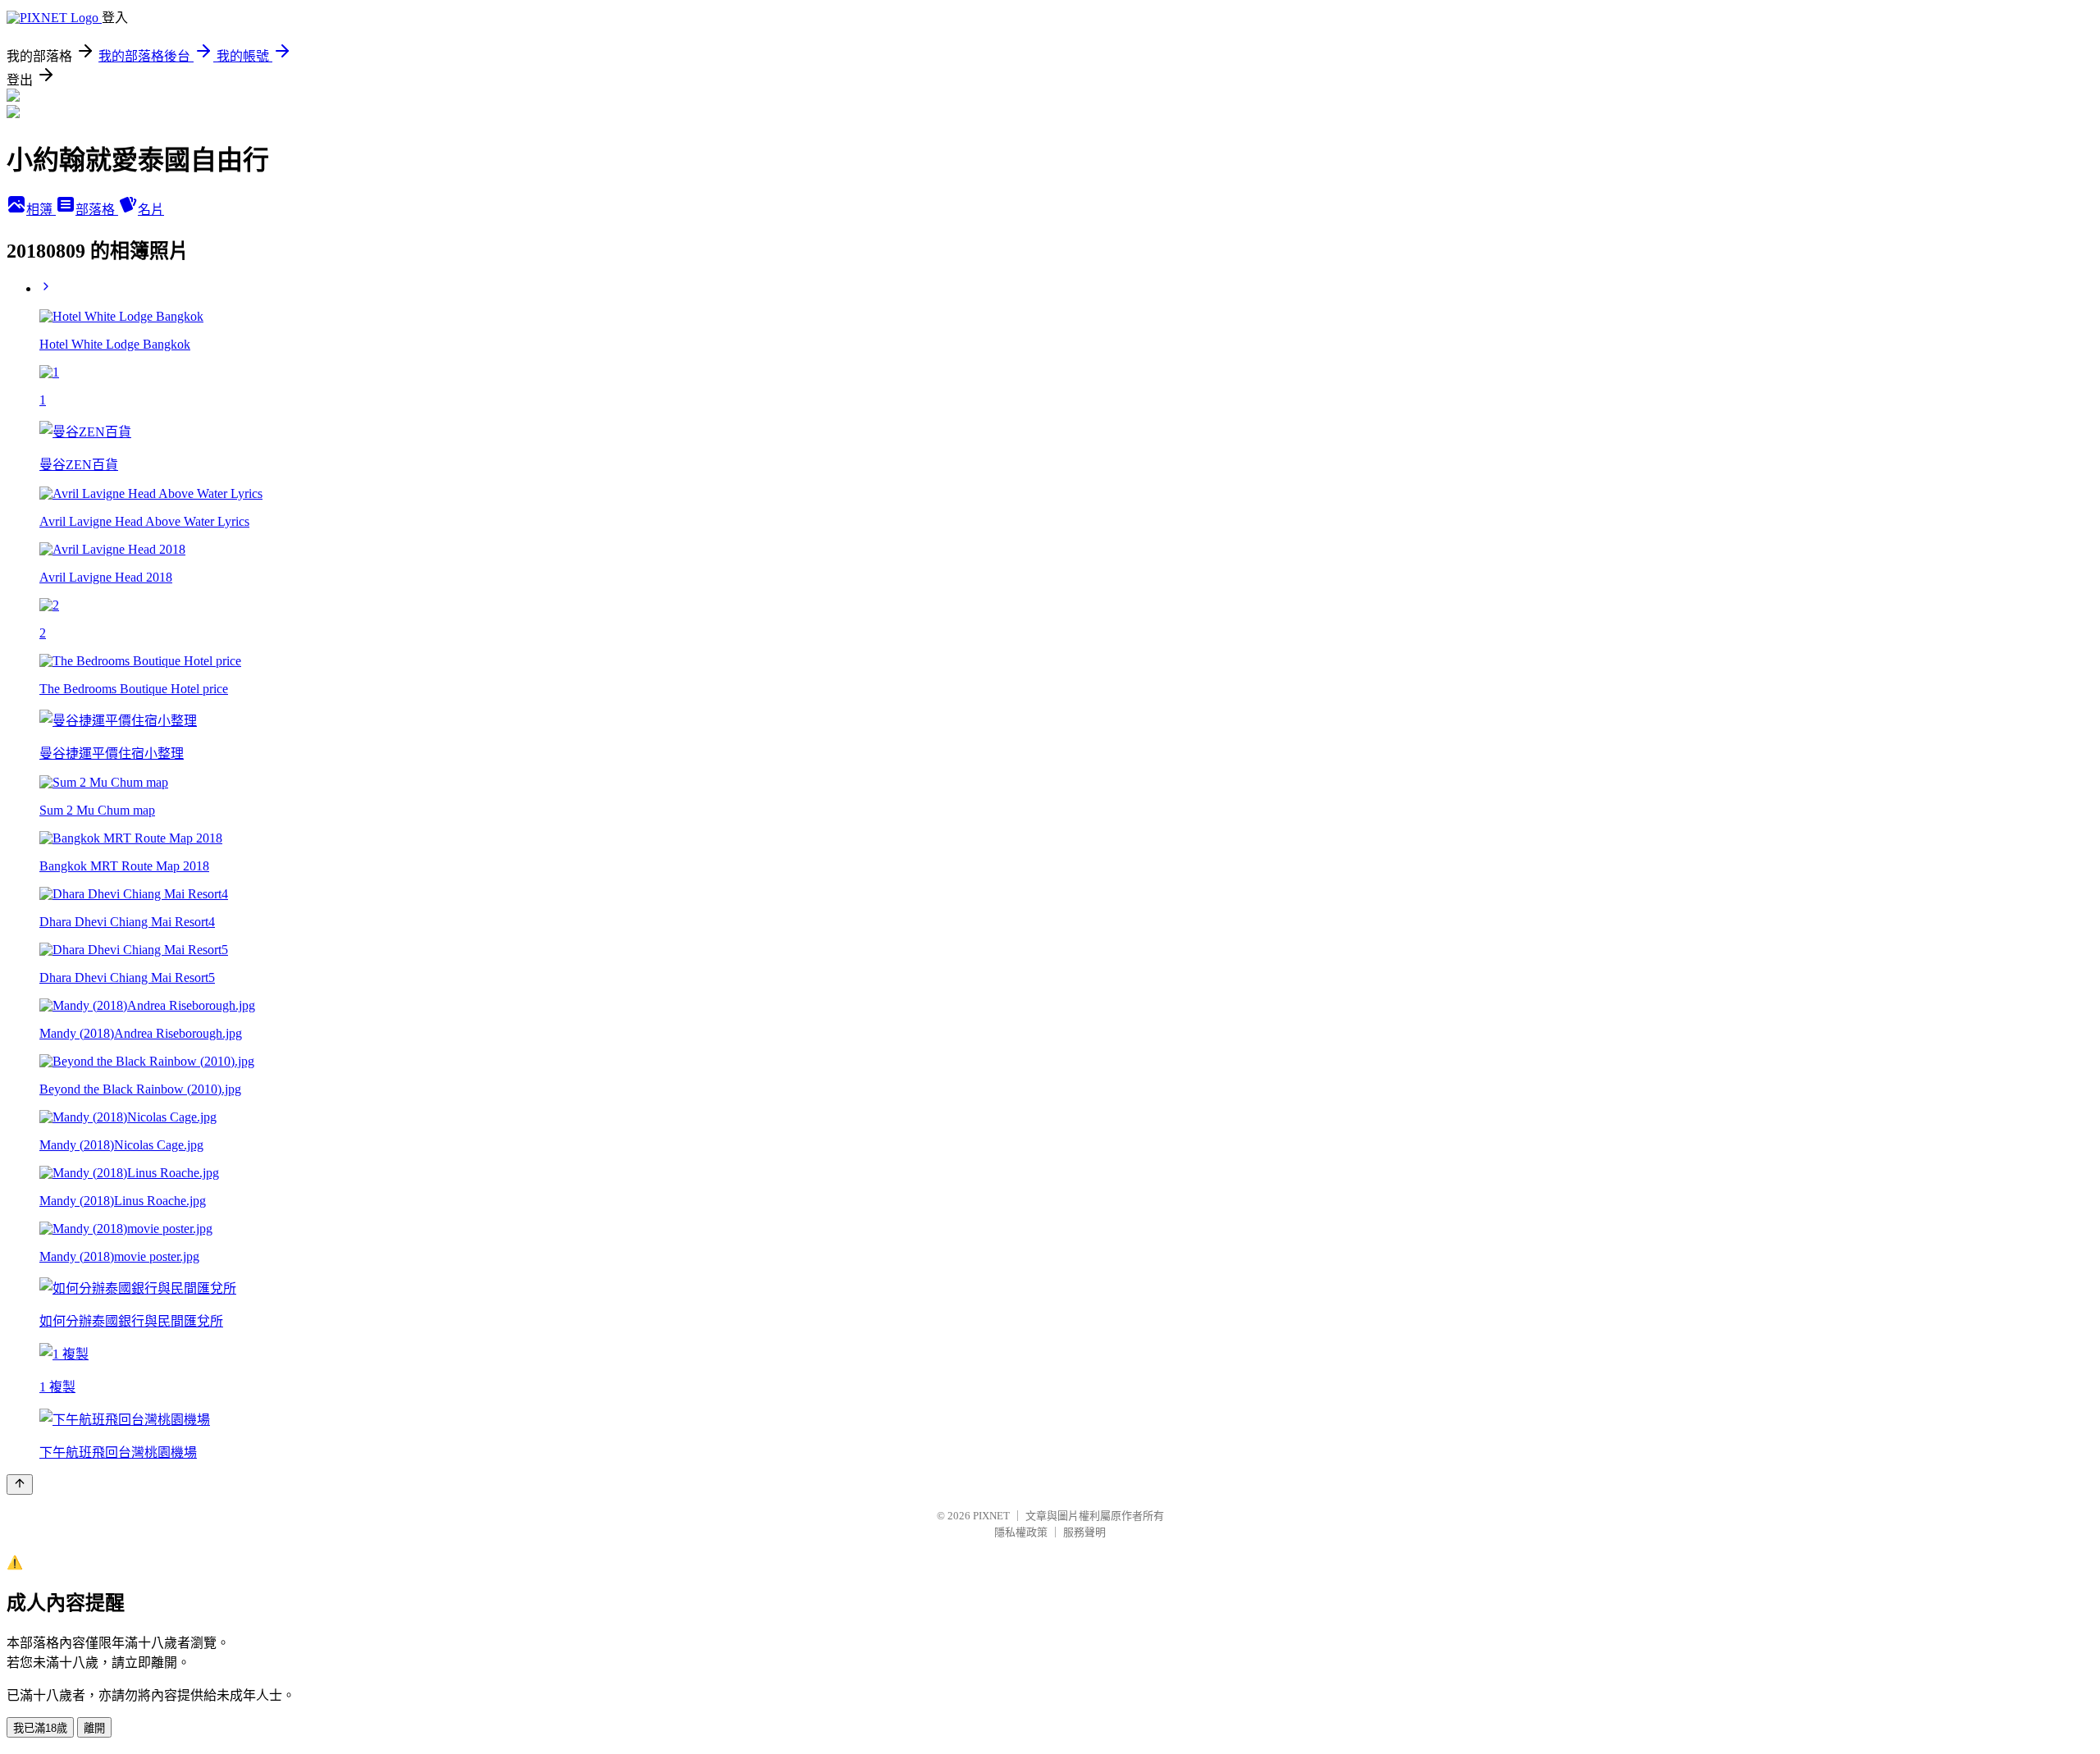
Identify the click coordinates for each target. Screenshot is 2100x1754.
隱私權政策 (1021, 1532)
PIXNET (991, 1516)
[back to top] (20, 1485)
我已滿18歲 (40, 1728)
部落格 (97, 210)
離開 (94, 1728)
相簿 (41, 210)
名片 (151, 210)
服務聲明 (1084, 1532)
